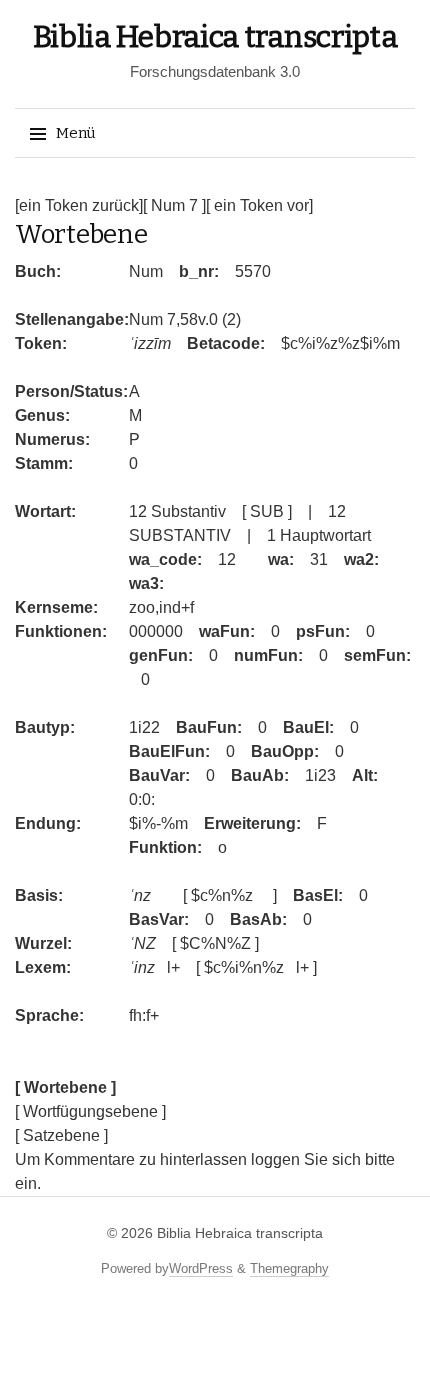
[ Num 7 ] (174, 205)
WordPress (201, 1268)
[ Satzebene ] (61, 1135)
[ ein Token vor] (259, 205)
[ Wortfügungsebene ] (90, 1111)
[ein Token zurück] (79, 205)
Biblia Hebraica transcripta (215, 37)
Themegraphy (289, 1268)
